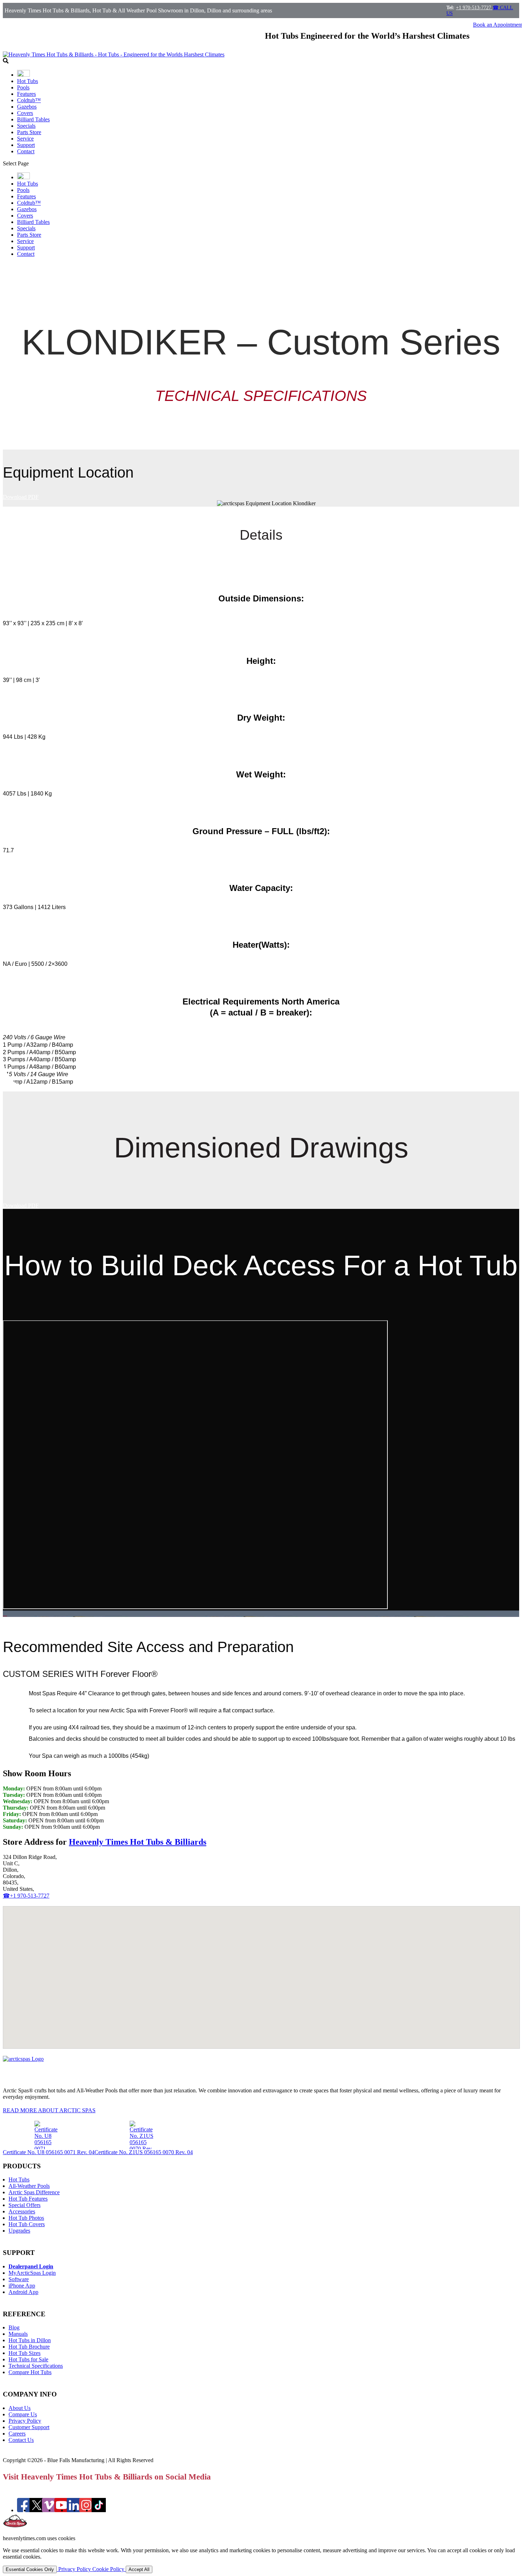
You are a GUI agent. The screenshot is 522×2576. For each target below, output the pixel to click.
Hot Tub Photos (26, 2218)
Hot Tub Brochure (29, 2347)
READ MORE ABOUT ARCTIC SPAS (49, 2110)
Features (26, 94)
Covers (25, 113)
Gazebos (27, 107)
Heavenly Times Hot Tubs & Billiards (138, 1842)
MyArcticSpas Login (32, 2273)
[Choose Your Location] (23, 75)
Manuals (18, 2334)
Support (26, 145)
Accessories (22, 2211)
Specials (26, 126)
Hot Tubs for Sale (28, 2359)
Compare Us (23, 2414)
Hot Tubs (28, 81)
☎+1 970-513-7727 (26, 1896)
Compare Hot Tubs (30, 2372)
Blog (14, 2327)
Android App (23, 2292)
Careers (17, 2434)
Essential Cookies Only (30, 2569)
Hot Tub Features (28, 2199)
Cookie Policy (109, 2569)
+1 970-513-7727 (474, 8)
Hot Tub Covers (27, 2224)
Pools (23, 87)
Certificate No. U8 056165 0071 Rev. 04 (49, 2152)
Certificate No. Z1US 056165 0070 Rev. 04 (144, 2152)
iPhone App (22, 2286)
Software (19, 2279)
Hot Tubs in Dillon (30, 2340)
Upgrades (19, 2231)
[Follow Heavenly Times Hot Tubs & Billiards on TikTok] (99, 2510)
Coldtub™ (29, 100)
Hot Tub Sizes (25, 2353)
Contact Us (21, 2440)
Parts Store (29, 132)
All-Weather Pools (29, 2186)
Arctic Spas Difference (34, 2192)
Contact (26, 151)
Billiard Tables (33, 119)
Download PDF (21, 497)
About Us (20, 2408)
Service (25, 139)
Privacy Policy (25, 2421)
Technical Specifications (36, 2366)
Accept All (139, 2569)
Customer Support (29, 2427)
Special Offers (25, 2205)
